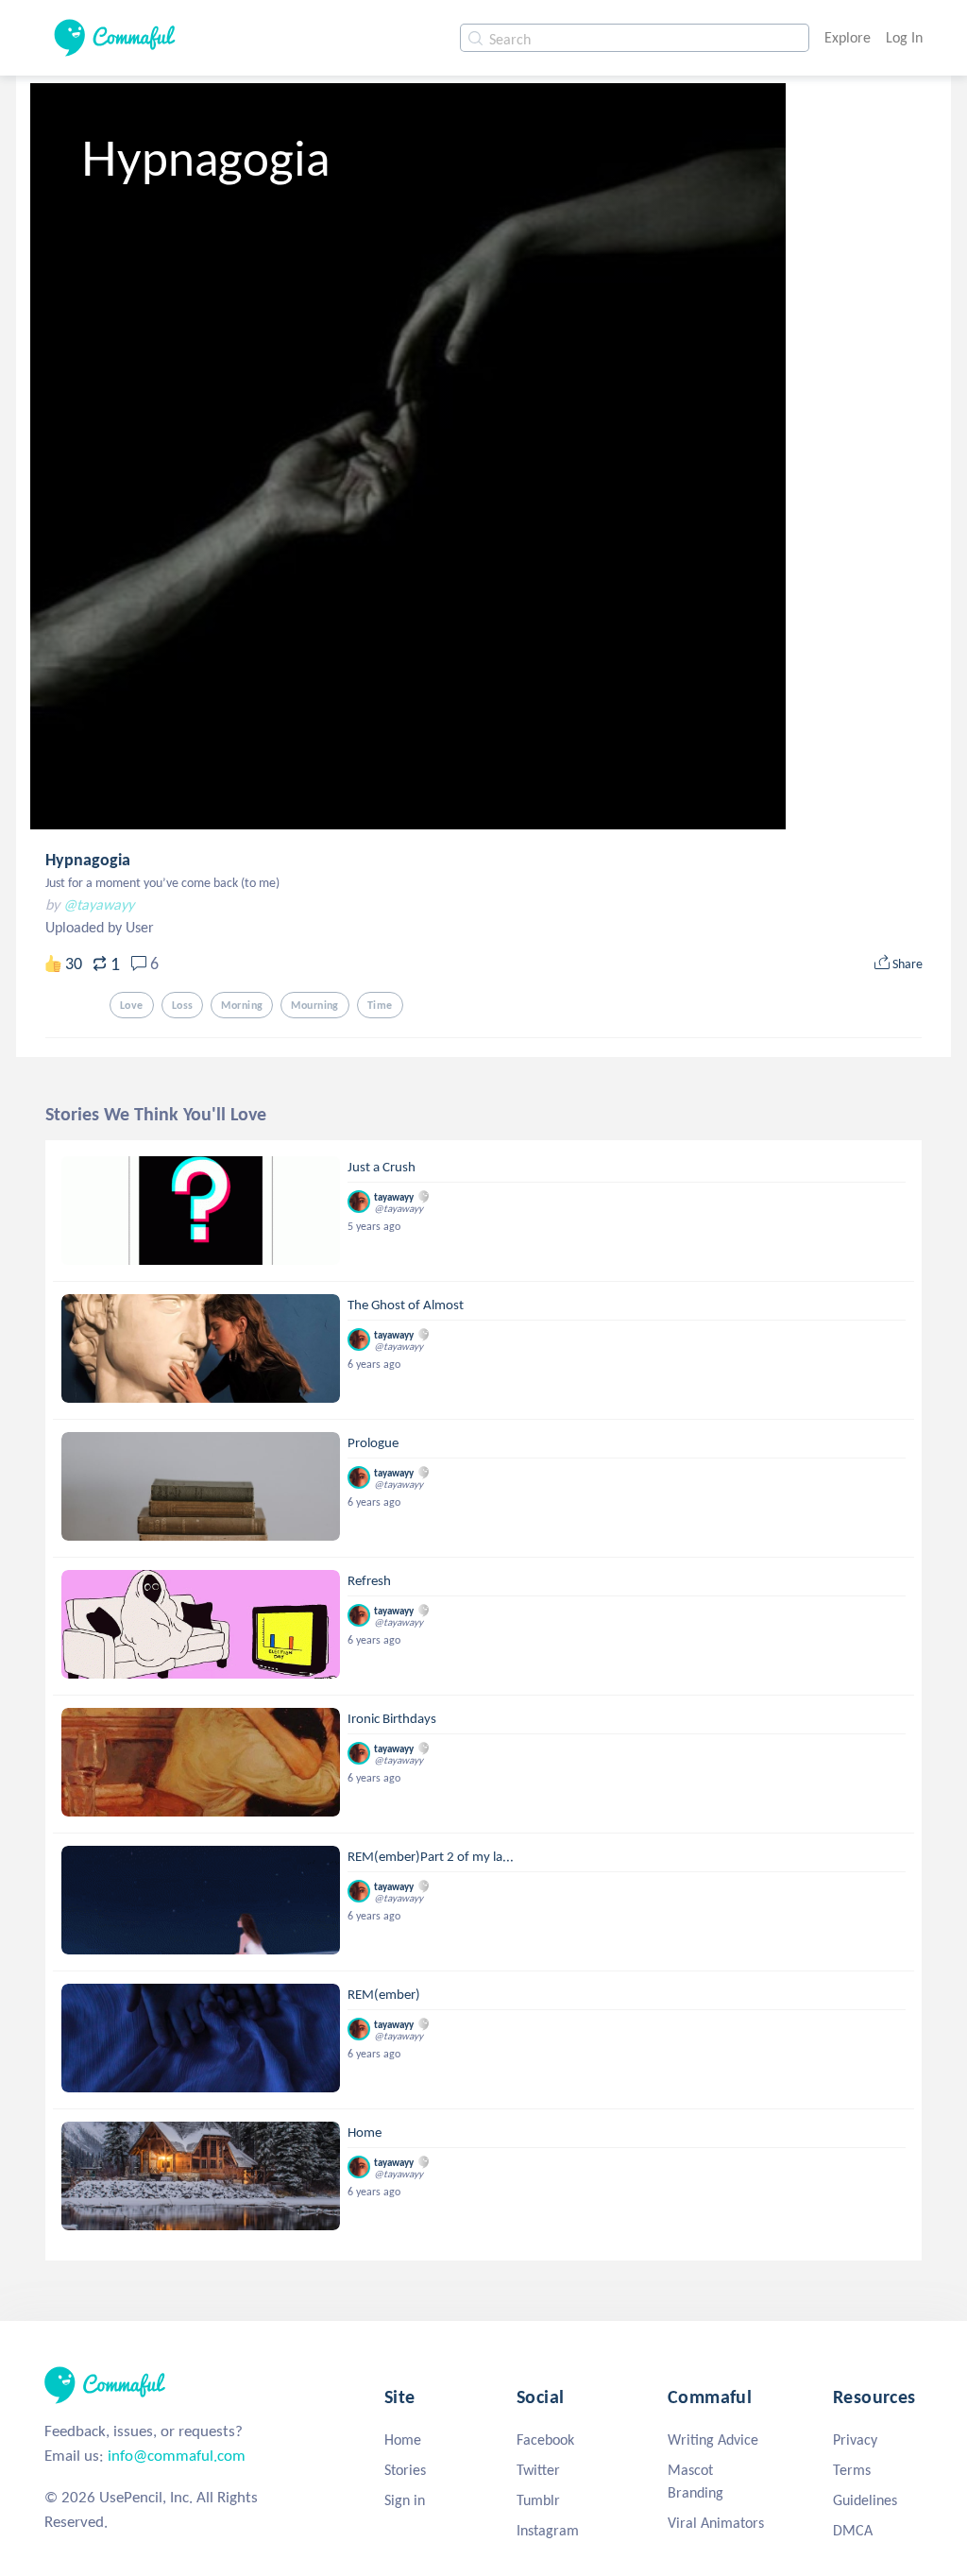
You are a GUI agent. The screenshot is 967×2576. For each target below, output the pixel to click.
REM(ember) (384, 1994)
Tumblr (538, 2500)
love (132, 1005)
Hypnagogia (88, 860)
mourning (314, 1005)
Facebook (545, 2440)
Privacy (855, 2440)
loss (183, 1005)
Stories (405, 2470)
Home (365, 2132)
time (380, 1005)
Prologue (373, 1442)
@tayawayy (99, 904)
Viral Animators (716, 2523)
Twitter (538, 2470)
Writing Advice (713, 2440)
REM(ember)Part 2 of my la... (431, 1856)
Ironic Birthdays (392, 1718)
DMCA (853, 2530)
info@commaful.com (177, 2456)
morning (242, 1005)
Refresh (369, 1580)
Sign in (405, 2500)
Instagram (548, 2530)
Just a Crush (382, 1167)
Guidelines (865, 2500)
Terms (852, 2470)
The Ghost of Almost (406, 1305)
